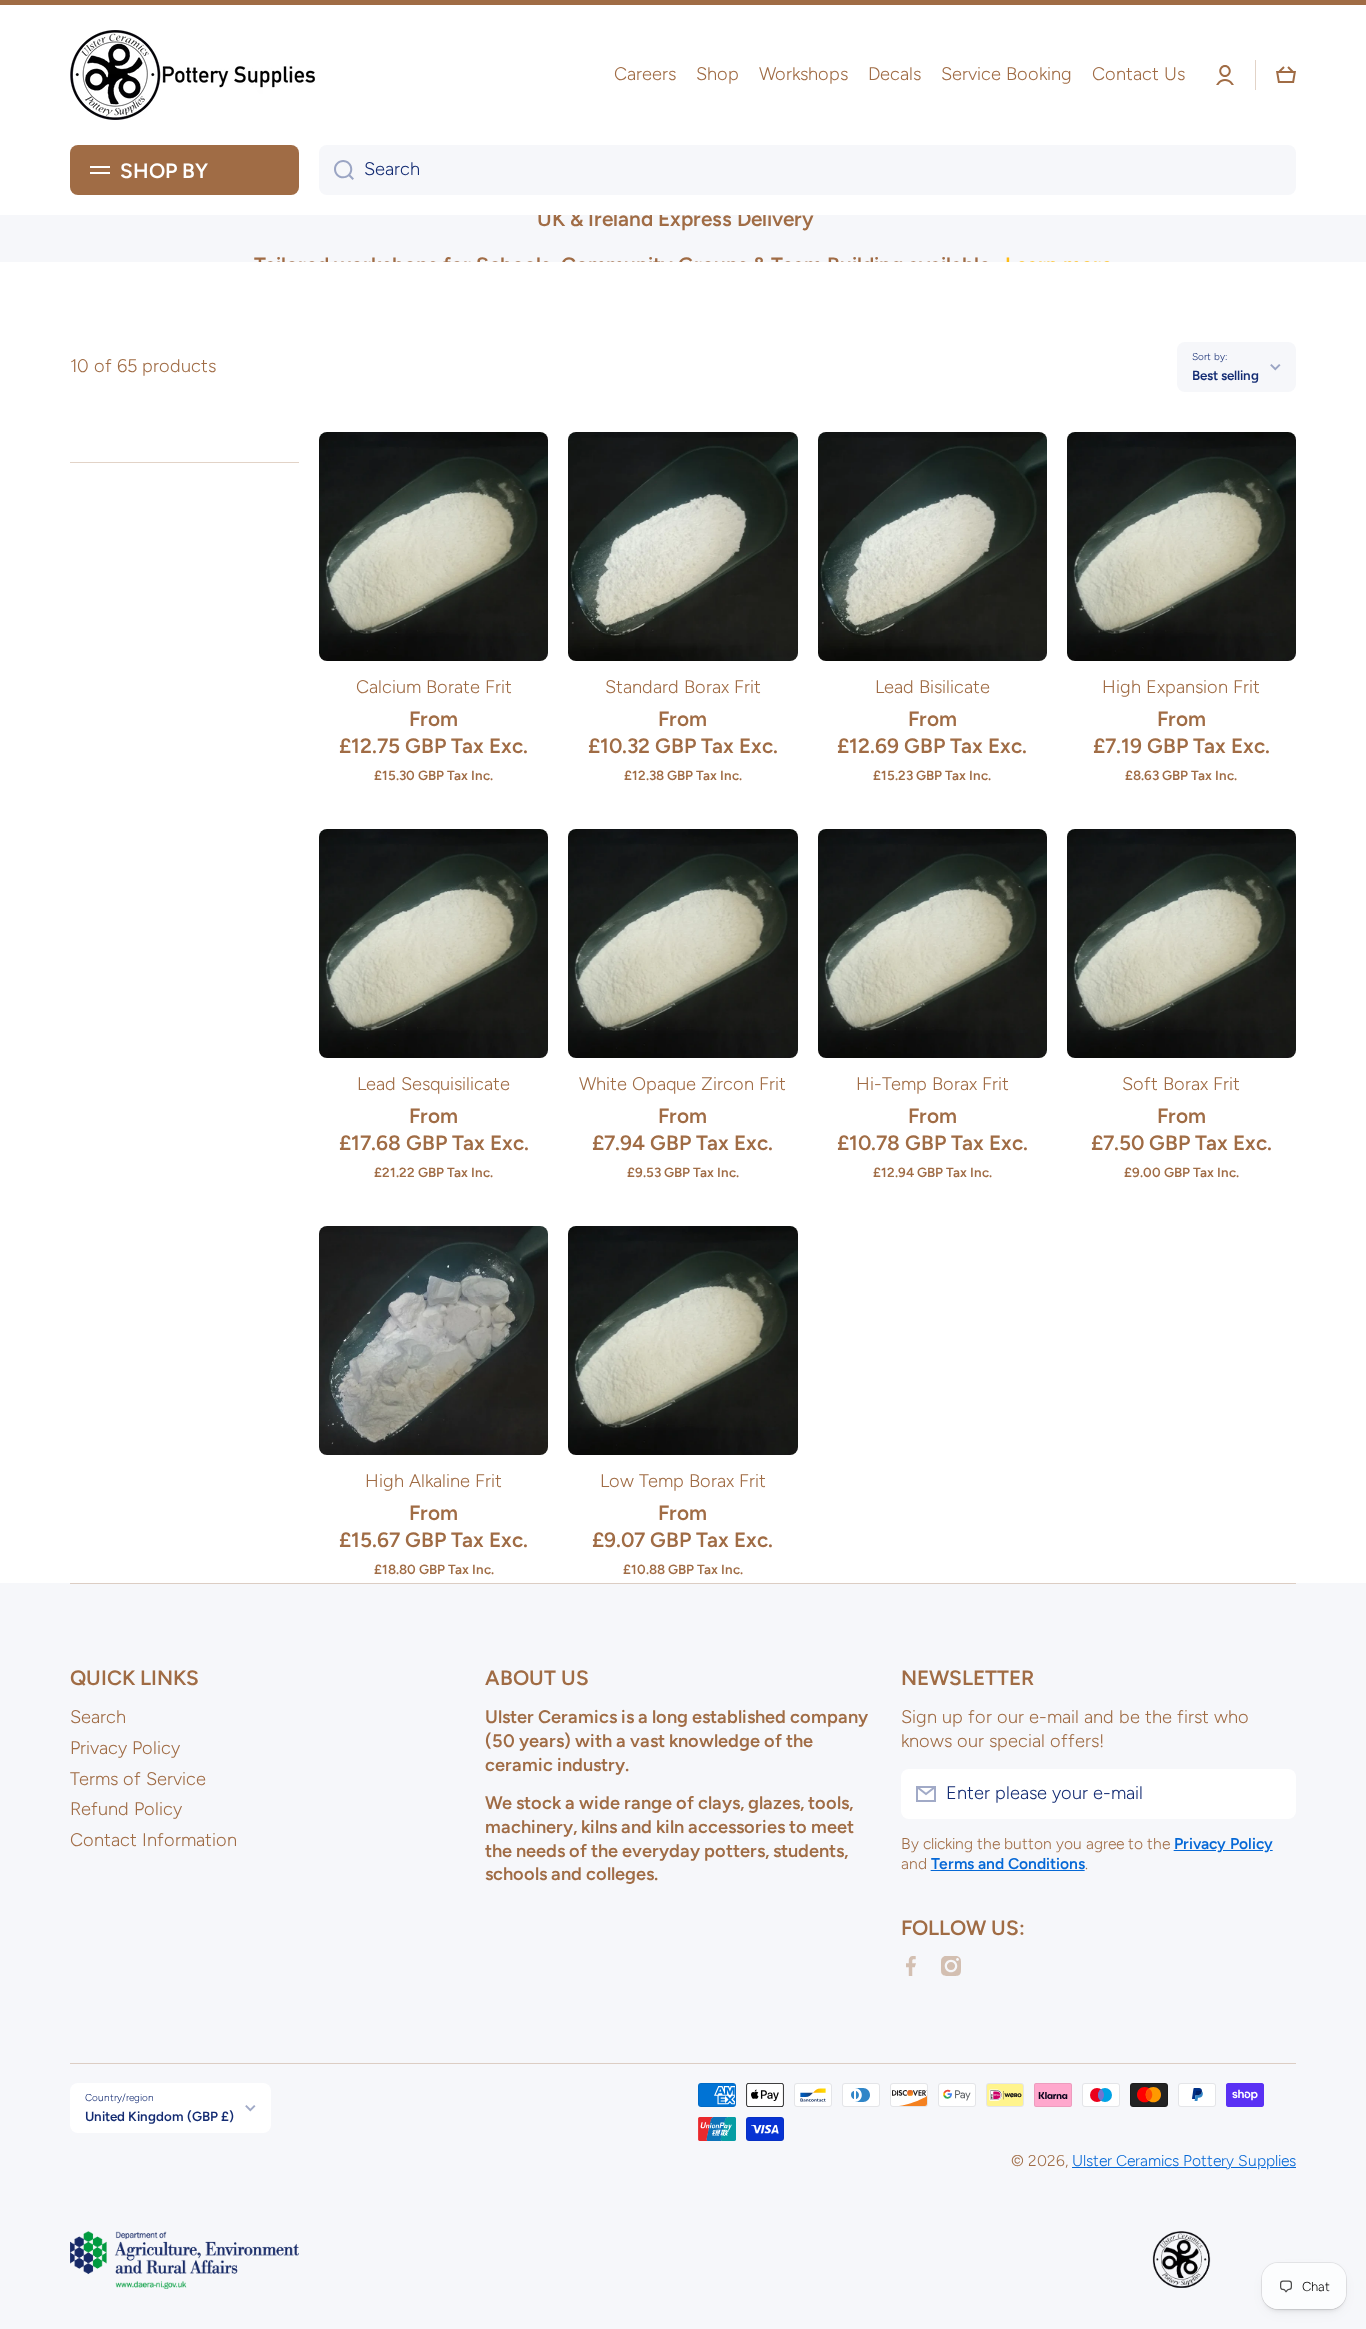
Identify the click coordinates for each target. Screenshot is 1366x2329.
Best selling (1225, 375)
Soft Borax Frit (1181, 1084)
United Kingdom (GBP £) (159, 2116)
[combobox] (807, 170)
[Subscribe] (1271, 1794)
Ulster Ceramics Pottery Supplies (1184, 2160)
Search (98, 1717)
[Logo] (195, 75)
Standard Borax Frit (683, 687)
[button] (1286, 75)
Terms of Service (138, 1779)
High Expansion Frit (1181, 687)
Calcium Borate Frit (434, 687)
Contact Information (153, 1840)
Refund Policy (126, 1809)
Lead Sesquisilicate (433, 1084)
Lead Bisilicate (932, 687)
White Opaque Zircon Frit (682, 1084)
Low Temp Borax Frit (683, 1481)
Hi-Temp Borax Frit (932, 1084)
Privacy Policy (125, 1748)
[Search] (336, 170)
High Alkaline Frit (433, 1481)
